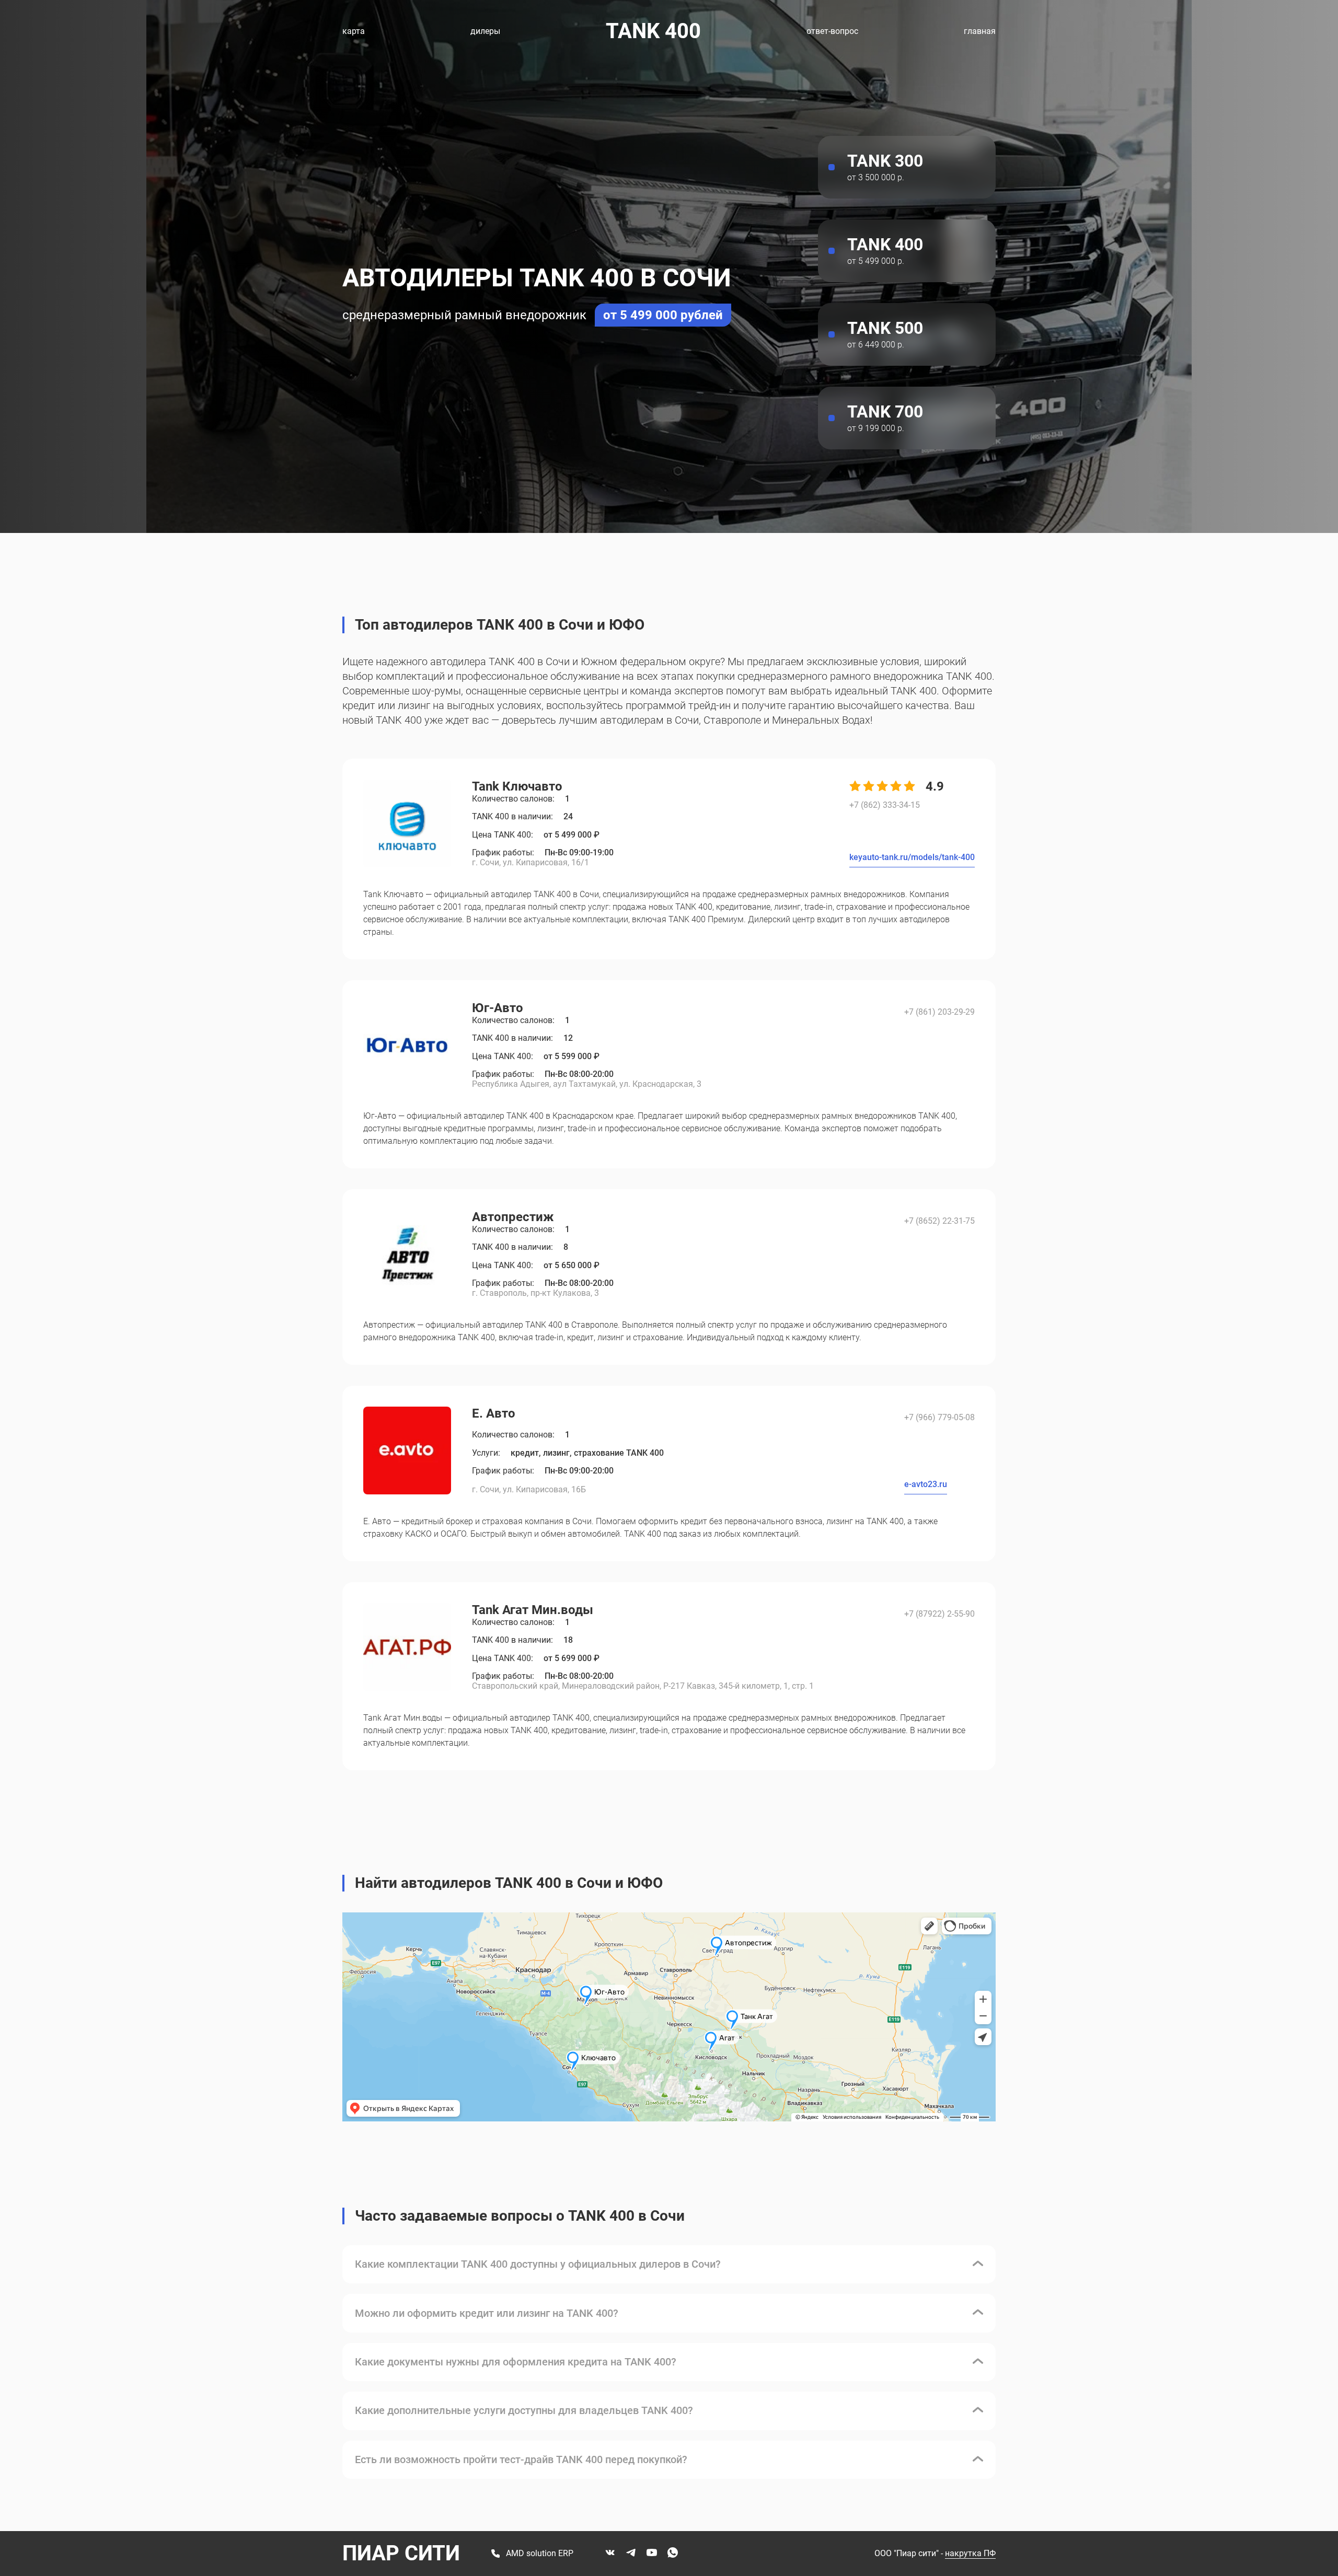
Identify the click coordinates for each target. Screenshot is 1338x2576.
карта (354, 31)
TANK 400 (653, 31)
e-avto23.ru (926, 1484)
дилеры (485, 31)
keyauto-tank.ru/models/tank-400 (912, 857)
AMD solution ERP (540, 2554)
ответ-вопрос (832, 31)
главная (980, 31)
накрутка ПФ (970, 2553)
